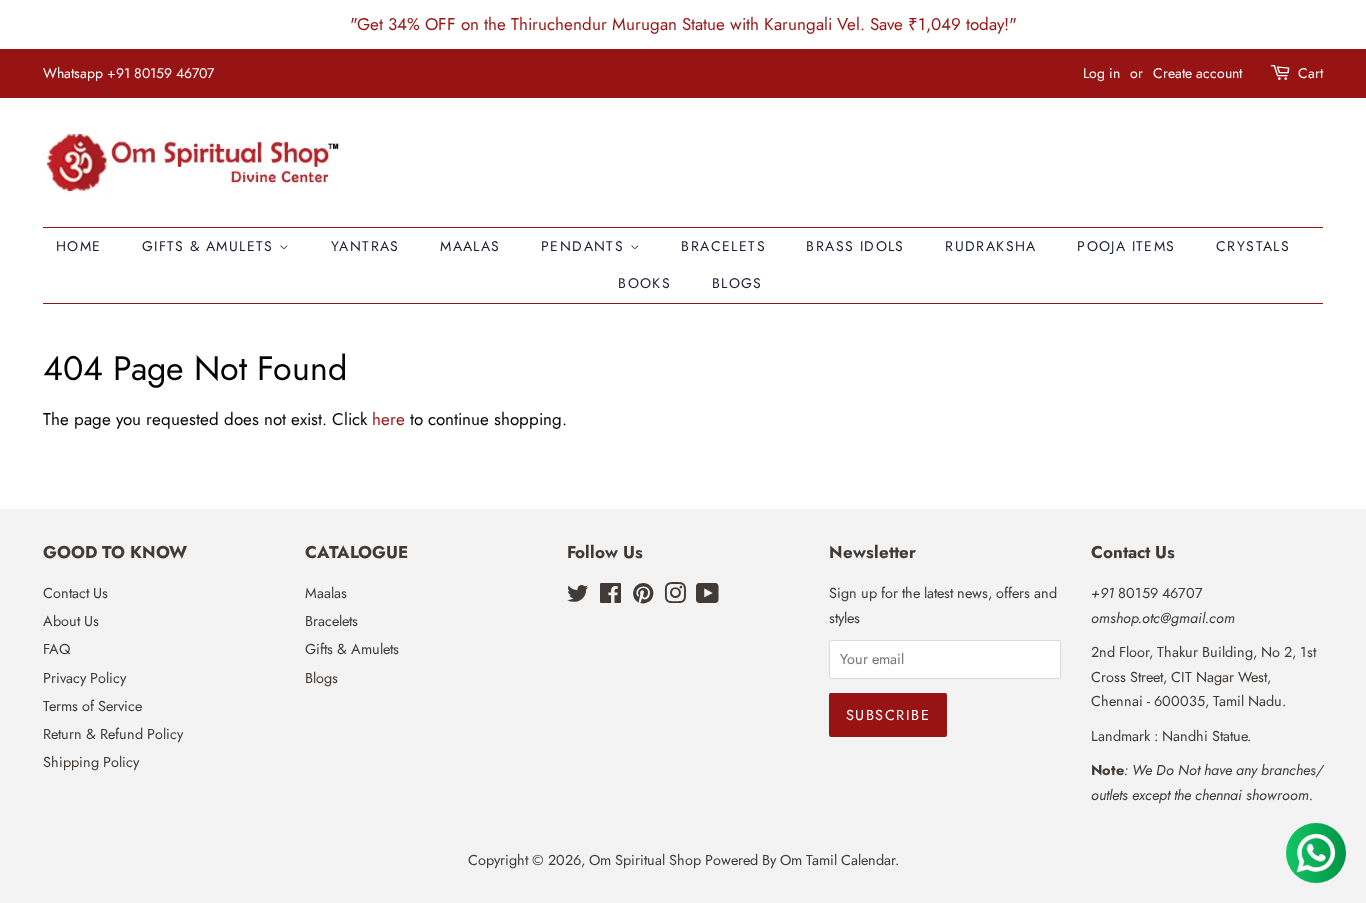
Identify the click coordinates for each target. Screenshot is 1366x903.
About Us (71, 621)
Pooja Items (1126, 246)
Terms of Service (92, 706)
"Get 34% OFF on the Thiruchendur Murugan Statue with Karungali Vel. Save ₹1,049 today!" (683, 24)
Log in (1101, 73)
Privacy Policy (84, 678)
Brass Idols (855, 246)
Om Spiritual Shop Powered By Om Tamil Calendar (742, 860)
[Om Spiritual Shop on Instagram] (675, 597)
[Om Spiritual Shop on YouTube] (707, 597)
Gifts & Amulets (210, 246)
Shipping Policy (91, 762)
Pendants (585, 246)
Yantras (365, 246)
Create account (1197, 73)
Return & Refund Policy (113, 734)
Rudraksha (991, 246)
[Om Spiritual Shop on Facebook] (610, 597)
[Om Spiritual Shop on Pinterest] (643, 597)
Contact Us (75, 593)
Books (644, 283)
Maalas (470, 246)
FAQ (56, 649)
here (388, 419)
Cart (1310, 73)
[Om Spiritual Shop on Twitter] (578, 597)
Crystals (1253, 246)
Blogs (737, 283)
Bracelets (723, 246)
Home (79, 246)
